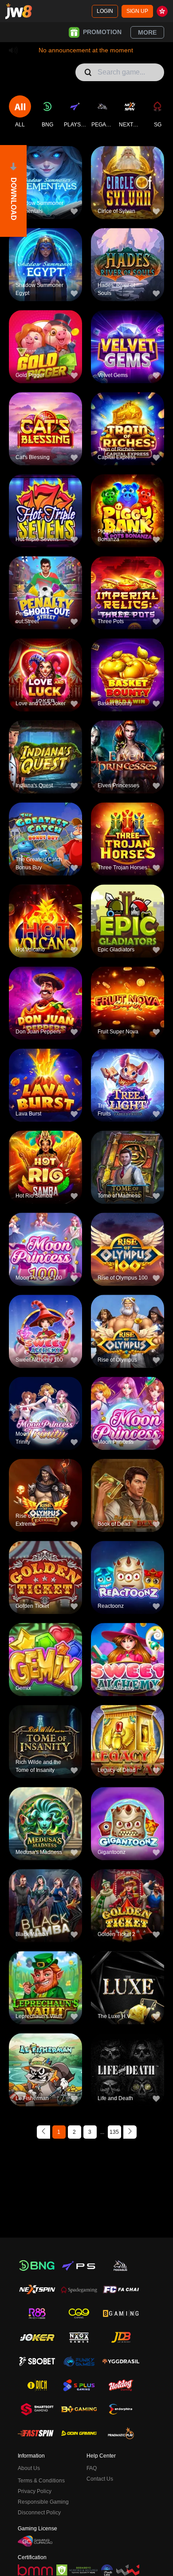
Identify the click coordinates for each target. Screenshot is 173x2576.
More (147, 32)
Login (105, 11)
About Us (29, 2468)
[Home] (19, 11)
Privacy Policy (35, 2491)
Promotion (102, 32)
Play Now (45, 189)
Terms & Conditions (41, 2481)
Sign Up (137, 11)
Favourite (45, 168)
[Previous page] (43, 2132)
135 (114, 2132)
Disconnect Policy (39, 2513)
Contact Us (100, 2479)
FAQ (92, 2468)
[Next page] (130, 2132)
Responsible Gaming (43, 2502)
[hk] (162, 11)
